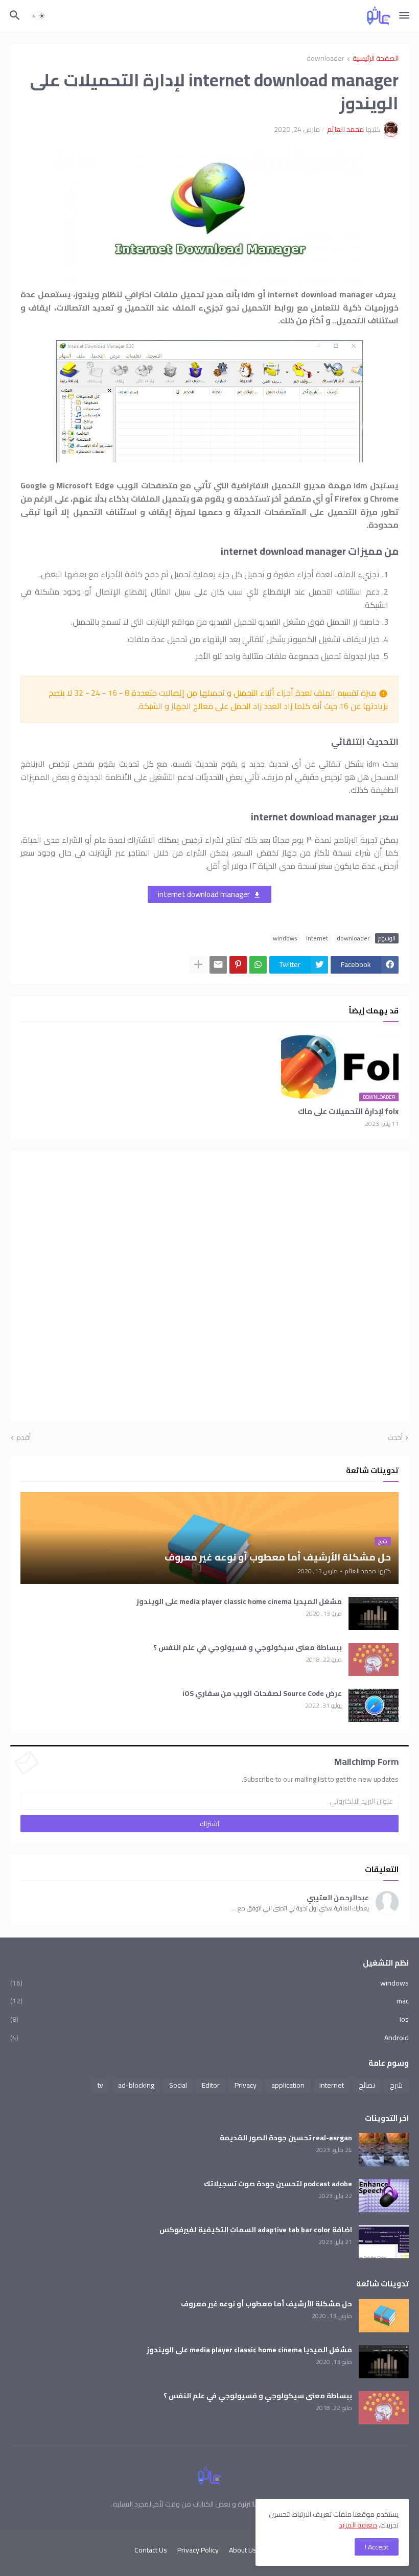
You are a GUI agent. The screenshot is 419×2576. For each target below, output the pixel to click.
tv (100, 2085)
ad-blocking (136, 2085)
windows (285, 938)
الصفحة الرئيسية (376, 59)
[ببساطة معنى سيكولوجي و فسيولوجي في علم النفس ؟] (374, 1659)
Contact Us (151, 2550)
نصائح (367, 2085)
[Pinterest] (238, 965)
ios (209, 2019)
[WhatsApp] (258, 965)
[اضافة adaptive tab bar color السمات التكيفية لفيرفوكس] (384, 2242)
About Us (243, 2550)
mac (209, 2001)
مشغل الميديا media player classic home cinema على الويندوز (239, 1602)
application (288, 2085)
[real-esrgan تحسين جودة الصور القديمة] (384, 2150)
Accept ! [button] (377, 2547)
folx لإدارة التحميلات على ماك (348, 1112)
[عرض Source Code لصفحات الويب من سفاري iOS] (374, 1705)
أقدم (24, 1438)
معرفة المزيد (358, 2525)
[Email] (218, 965)
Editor (211, 2085)
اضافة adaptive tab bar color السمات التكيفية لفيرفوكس (256, 2230)
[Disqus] (209, 1284)
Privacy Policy (198, 2550)
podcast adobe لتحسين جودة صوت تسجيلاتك (278, 2184)
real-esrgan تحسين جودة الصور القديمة (286, 2138)
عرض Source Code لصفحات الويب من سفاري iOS (262, 1694)
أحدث (395, 1438)
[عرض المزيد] (198, 965)
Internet (317, 938)
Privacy (246, 2085)
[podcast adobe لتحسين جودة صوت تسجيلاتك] (384, 2196)
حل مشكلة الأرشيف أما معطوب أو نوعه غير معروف (266, 2304)
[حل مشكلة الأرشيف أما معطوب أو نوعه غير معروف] (384, 2316)
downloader (325, 59)
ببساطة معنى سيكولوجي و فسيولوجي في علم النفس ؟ (248, 1648)
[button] (405, 16)
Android (209, 2037)
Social (178, 2085)
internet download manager (204, 894)
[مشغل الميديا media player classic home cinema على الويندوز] (374, 1613)
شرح (396, 2085)
